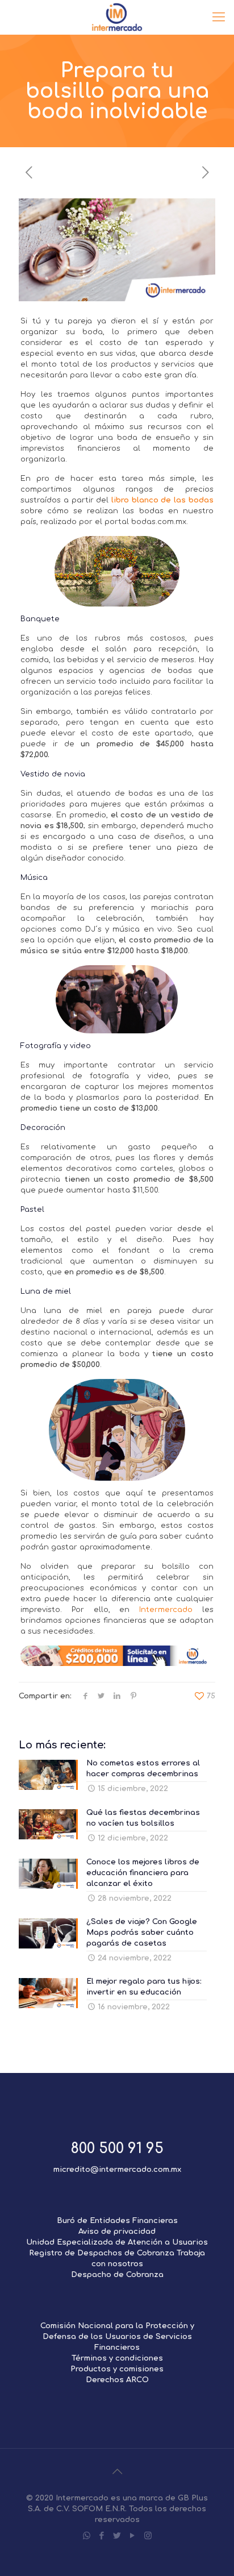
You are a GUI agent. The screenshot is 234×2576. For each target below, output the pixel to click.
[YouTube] (133, 2536)
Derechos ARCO (117, 2380)
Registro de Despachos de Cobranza (102, 2253)
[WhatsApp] (87, 2536)
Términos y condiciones (117, 2358)
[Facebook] (102, 2536)
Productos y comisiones (117, 2369)
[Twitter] (117, 2536)
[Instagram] (148, 2536)
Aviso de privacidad (117, 2232)
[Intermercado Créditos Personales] (117, 17)
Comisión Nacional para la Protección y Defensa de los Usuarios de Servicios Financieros (117, 2337)
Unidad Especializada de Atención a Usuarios (117, 2242)
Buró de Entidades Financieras (117, 2221)
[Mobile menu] (219, 17)
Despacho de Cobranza (117, 2275)
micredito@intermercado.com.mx (117, 2170)
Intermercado (166, 1610)
